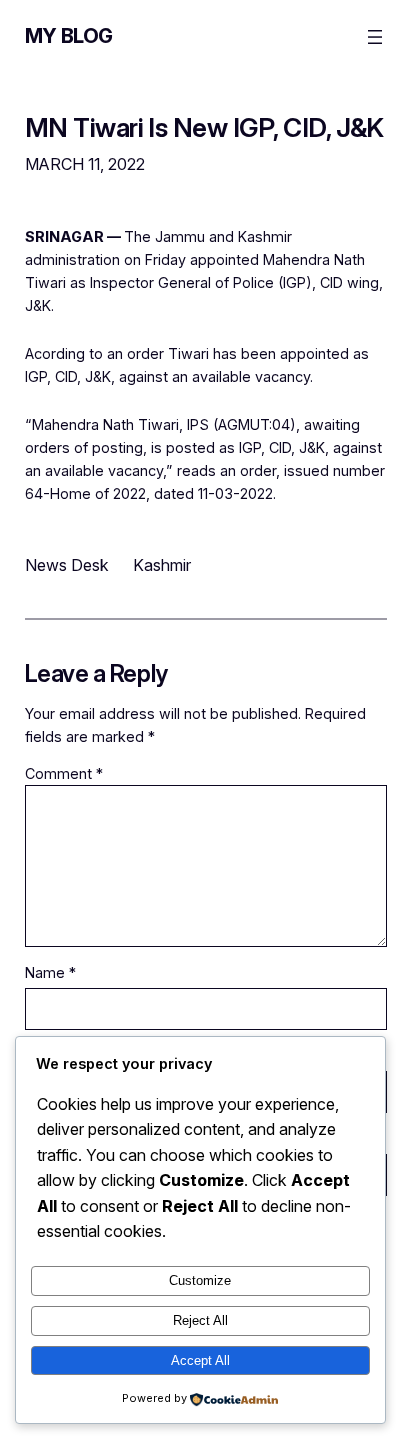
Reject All (200, 1320)
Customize (200, 1280)
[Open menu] (375, 37)
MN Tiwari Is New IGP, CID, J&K (204, 128)
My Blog (69, 36)
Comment (64, 773)
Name (50, 972)
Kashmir (162, 565)
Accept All (200, 1360)
